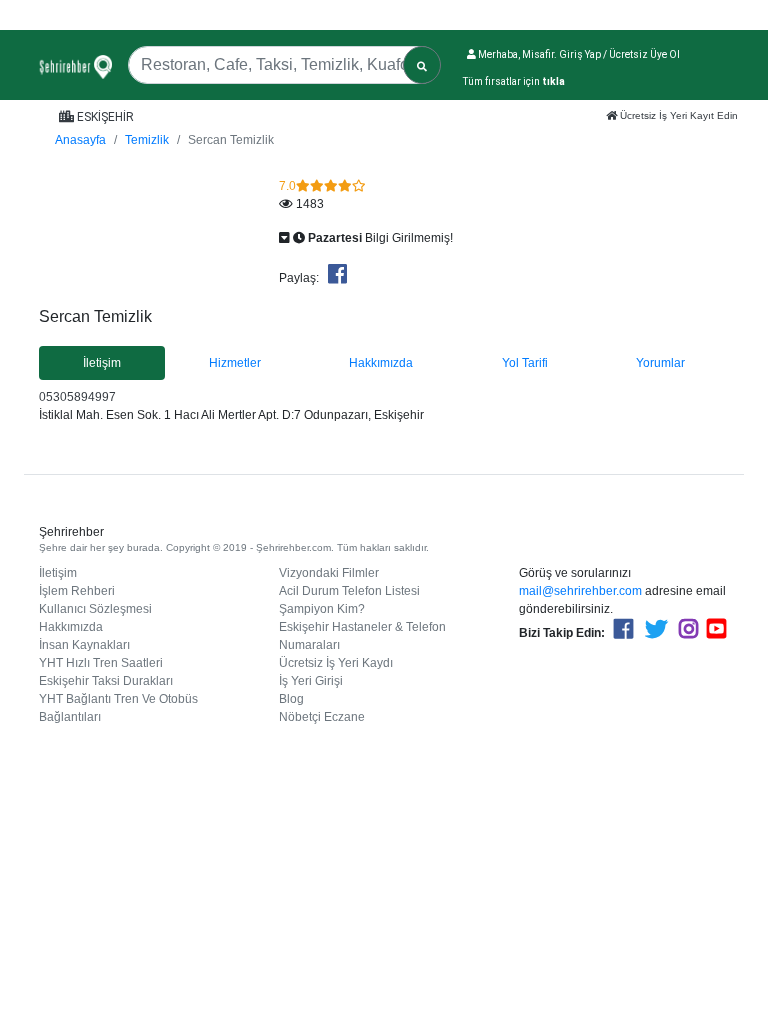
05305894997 (77, 397)
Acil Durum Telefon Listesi (349, 591)
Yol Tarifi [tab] (525, 363)
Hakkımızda (71, 627)
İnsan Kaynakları (84, 645)
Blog (291, 699)
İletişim (58, 573)
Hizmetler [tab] (235, 363)
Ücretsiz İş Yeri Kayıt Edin (677, 115)
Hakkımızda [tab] (381, 363)
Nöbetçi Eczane (322, 717)
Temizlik (147, 140)
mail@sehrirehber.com (580, 591)
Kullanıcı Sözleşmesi (95, 609)
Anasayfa (80, 140)
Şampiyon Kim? (322, 609)
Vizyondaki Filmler (329, 573)
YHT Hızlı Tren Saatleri (101, 663)
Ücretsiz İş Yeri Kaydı (336, 663)
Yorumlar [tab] (660, 363)
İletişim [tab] (102, 363)
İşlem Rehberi (77, 591)
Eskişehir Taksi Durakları (106, 681)
